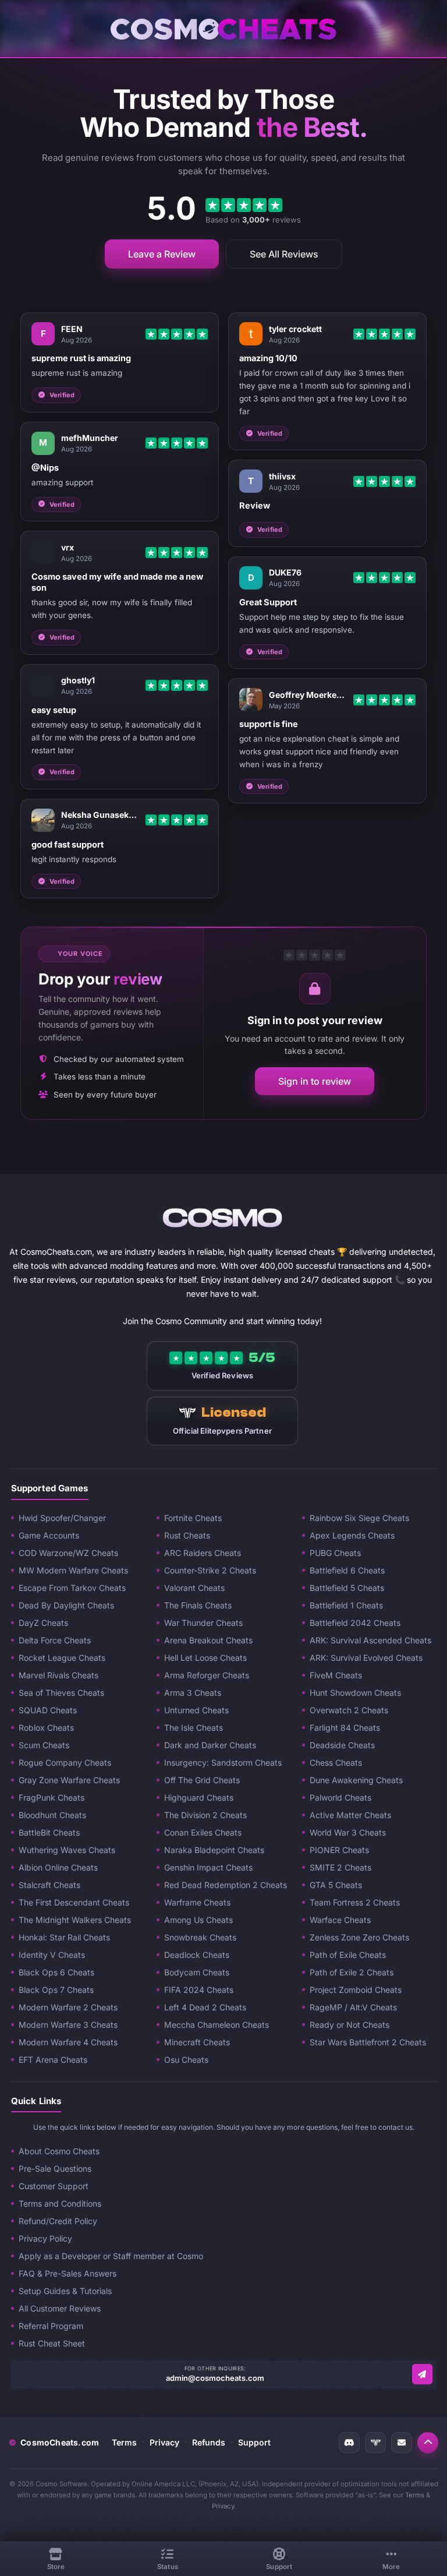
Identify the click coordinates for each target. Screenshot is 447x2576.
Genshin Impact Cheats (208, 1867)
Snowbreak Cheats (200, 1937)
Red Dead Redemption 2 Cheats (226, 1885)
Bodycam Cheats (197, 1972)
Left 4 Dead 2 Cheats (205, 2007)
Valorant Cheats (194, 1588)
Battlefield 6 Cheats (347, 1570)
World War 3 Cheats (348, 1832)
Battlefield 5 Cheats (347, 1588)
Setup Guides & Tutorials (65, 2291)
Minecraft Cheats (197, 2042)
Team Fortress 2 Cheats (355, 1902)
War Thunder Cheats (203, 1623)
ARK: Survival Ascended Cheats (370, 1640)
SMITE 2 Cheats (340, 1867)
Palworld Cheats (340, 1797)
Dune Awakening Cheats (356, 1780)
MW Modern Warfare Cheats (73, 1570)
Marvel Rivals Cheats (58, 1675)
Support (254, 2442)
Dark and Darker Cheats (210, 1745)
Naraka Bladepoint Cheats (214, 1850)
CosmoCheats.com (54, 2442)
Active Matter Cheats (350, 1815)
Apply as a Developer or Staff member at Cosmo (111, 2256)
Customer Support (54, 2186)
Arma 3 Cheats (193, 1693)
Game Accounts (49, 1535)
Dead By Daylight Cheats (66, 1605)
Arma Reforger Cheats (207, 1675)
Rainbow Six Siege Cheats (359, 1518)
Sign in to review (315, 1081)
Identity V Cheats (52, 1955)
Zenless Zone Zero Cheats (359, 1937)
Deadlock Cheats (197, 1955)
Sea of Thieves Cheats (61, 1693)
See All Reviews (284, 254)
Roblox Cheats (46, 1728)
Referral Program (51, 2326)
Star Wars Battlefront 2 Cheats (368, 2042)
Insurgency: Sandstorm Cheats (223, 1762)
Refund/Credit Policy (58, 2221)
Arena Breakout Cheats (208, 1640)
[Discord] (349, 2443)
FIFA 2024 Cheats (199, 1990)
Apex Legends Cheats (352, 1535)
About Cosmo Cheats (59, 2151)
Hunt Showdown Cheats (355, 1693)
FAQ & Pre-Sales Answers (68, 2273)
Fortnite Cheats (193, 1518)
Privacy (164, 2442)
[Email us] (422, 2374)
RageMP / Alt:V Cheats (353, 2007)
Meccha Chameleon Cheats (217, 2025)
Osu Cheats (186, 2060)
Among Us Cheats (198, 1920)
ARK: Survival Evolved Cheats (366, 1658)
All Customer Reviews (60, 2308)
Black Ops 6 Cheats (56, 1972)
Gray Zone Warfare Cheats (69, 1780)
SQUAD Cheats (48, 1710)
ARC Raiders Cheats (203, 1553)
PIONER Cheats (339, 1850)
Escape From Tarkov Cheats (72, 1588)
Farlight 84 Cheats (345, 1728)
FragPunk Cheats (52, 1797)
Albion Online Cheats (58, 1867)
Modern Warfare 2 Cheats (68, 2007)
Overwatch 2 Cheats (349, 1710)
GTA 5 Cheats (336, 1885)
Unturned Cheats (196, 1710)
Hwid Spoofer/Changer (62, 1518)
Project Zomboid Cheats (356, 1990)
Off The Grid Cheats (202, 1780)
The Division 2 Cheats (205, 1815)
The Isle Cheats (194, 1728)
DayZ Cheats (43, 1623)
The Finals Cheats (198, 1605)
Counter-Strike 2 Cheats (210, 1570)
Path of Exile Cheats (348, 1955)
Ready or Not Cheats (350, 2025)
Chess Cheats (336, 1762)
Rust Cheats (187, 1535)
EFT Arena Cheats (53, 2060)
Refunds (209, 2442)
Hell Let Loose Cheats (205, 1658)
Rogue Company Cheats (65, 1762)
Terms (124, 2442)
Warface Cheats (340, 1920)
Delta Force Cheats (55, 1640)
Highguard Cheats (199, 1797)
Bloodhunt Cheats (52, 1815)
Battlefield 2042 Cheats (355, 1623)
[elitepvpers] (375, 2443)
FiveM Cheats (336, 1675)
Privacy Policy (45, 2238)
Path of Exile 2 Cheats (352, 1972)
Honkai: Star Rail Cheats (64, 1937)
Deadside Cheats (342, 1745)
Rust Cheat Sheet (52, 2343)
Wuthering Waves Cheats (67, 1850)
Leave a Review (162, 254)
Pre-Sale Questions (55, 2169)
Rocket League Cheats (62, 1658)
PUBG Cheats (335, 1553)
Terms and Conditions (60, 2203)
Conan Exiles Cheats (203, 1832)
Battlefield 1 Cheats (346, 1605)
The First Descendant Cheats (74, 1902)
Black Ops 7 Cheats (56, 1990)
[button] (428, 2443)
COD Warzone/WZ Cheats (68, 1553)
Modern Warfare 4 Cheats (68, 2042)
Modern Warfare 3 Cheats (68, 2025)
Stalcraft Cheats (49, 1885)
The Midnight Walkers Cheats (75, 1920)
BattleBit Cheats (49, 1832)
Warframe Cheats (197, 1902)
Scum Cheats (44, 1745)
